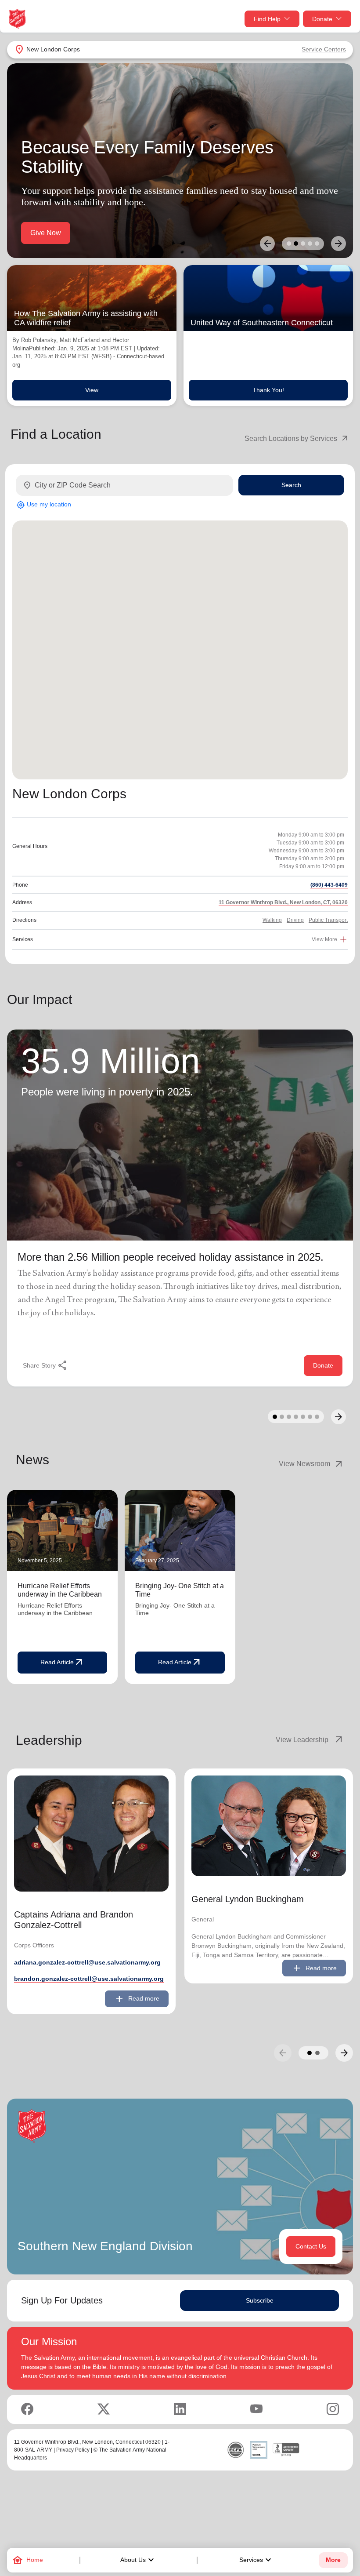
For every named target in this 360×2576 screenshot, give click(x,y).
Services (256, 2560)
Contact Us (311, 2246)
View (92, 390)
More (333, 2560)
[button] (310, 2053)
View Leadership (310, 1740)
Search (291, 485)
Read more (137, 1999)
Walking (272, 920)
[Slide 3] (303, 244)
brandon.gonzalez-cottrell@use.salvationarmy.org (89, 1979)
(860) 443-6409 (329, 885)
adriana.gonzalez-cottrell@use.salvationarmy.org (87, 1962)
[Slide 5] (317, 244)
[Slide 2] (296, 244)
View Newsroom (311, 1464)
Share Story (45, 1365)
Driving (295, 920)
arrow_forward (344, 2053)
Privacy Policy (73, 2450)
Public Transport (328, 920)
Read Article (62, 1663)
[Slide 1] (289, 244)
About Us (138, 2560)
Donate (322, 19)
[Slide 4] (310, 244)
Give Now (46, 233)
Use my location (44, 505)
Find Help (267, 19)
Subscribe (260, 2300)
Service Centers (324, 49)
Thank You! (268, 390)
